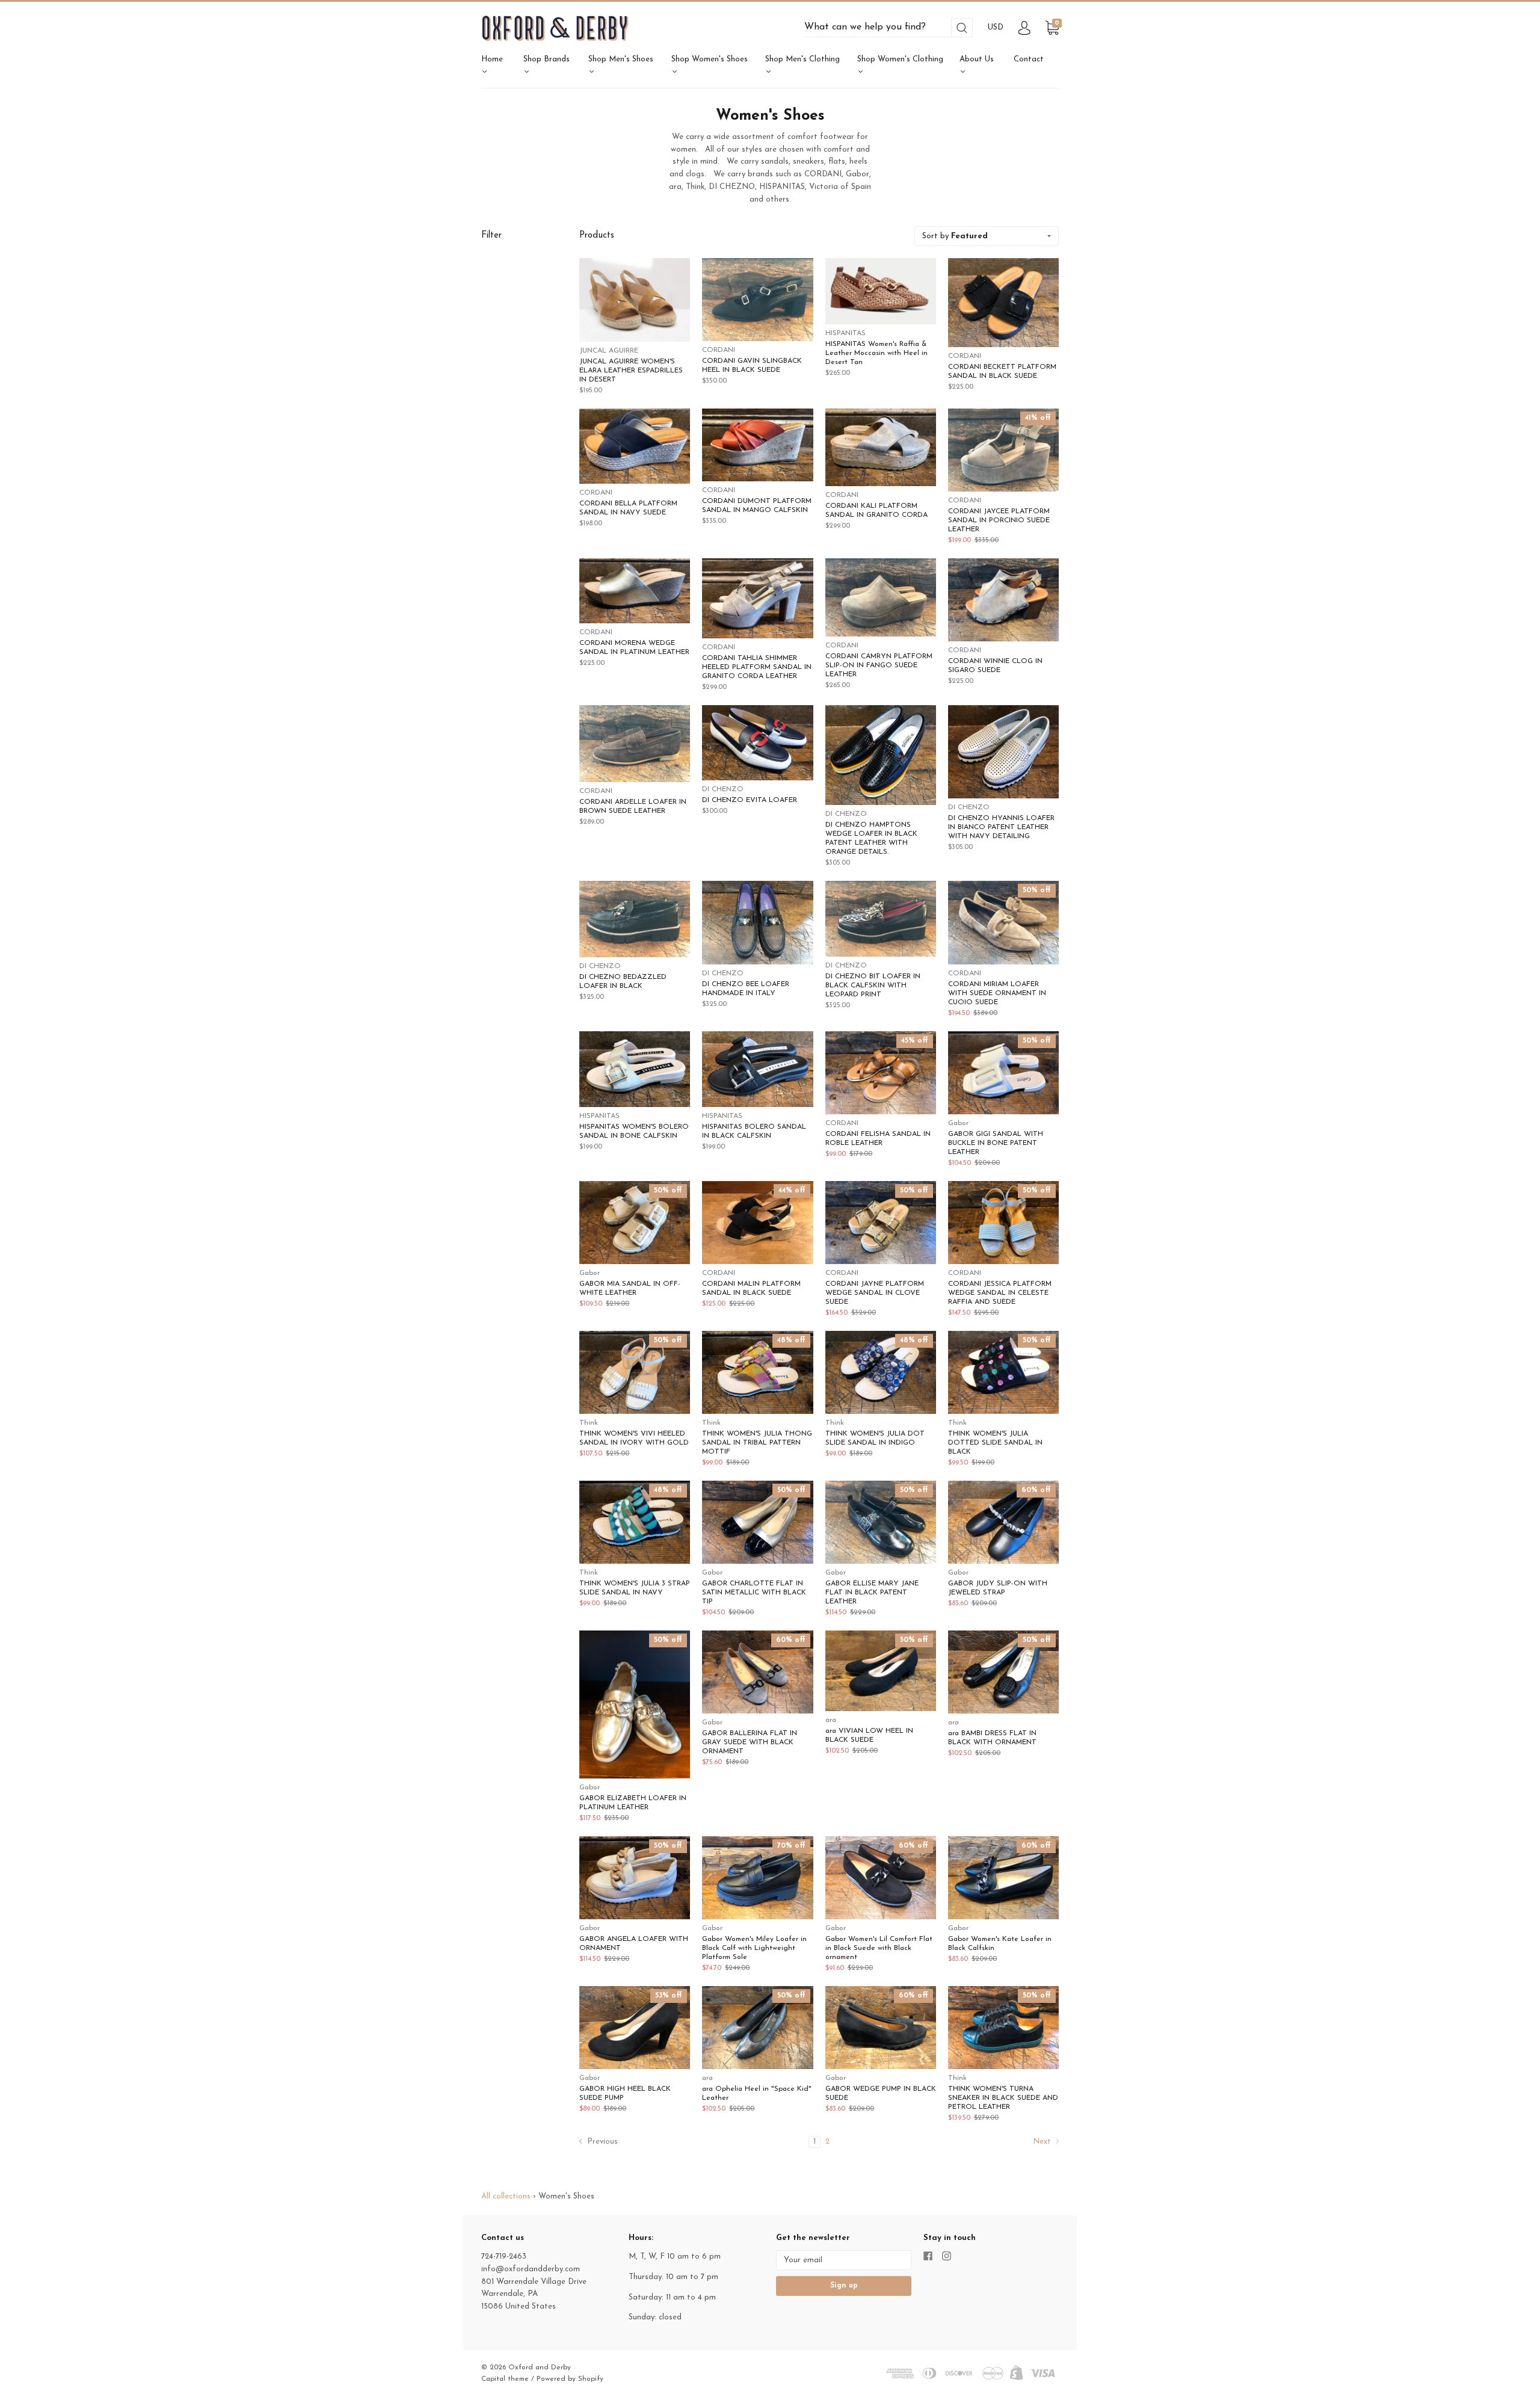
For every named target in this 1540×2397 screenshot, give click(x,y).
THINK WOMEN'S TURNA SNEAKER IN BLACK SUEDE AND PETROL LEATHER (1003, 2098)
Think (589, 1423)
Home (492, 59)
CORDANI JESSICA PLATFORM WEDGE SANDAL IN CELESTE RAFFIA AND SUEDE (1000, 1293)
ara (831, 1720)
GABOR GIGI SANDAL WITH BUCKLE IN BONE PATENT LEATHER (996, 1143)
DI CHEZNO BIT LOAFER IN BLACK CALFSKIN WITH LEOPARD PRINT (873, 986)
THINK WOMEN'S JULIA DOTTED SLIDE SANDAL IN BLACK (995, 1443)
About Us (977, 59)
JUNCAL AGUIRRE (609, 351)
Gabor (958, 1123)
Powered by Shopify (570, 2379)
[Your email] (844, 2260)
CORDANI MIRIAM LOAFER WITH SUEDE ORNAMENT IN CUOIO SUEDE (997, 993)
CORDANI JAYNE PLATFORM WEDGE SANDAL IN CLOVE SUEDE (875, 1293)
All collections (506, 2196)
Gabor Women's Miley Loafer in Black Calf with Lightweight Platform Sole (754, 1948)
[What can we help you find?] (889, 27)
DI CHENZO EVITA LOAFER (750, 800)
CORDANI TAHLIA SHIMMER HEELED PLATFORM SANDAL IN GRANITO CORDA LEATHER (757, 667)
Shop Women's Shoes (710, 59)
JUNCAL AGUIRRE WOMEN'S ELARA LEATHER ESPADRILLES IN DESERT (631, 371)
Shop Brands (547, 59)
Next (1043, 2142)
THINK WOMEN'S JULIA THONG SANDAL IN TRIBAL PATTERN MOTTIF (757, 1443)
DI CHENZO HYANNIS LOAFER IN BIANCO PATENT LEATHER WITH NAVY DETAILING (1001, 827)
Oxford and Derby (540, 2368)
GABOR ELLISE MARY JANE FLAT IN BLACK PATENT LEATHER (872, 1593)
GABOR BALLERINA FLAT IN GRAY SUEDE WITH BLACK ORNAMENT (750, 1742)
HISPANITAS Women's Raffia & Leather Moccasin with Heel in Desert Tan (876, 353)
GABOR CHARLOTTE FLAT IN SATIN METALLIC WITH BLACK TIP (754, 1593)
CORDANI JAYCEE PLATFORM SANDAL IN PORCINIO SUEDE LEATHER (999, 520)
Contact (1029, 59)
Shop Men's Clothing (802, 59)
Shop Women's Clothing (900, 59)
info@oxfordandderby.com (531, 2269)
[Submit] (962, 28)
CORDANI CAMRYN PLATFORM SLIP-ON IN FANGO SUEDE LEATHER (879, 665)
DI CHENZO (723, 789)
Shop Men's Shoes (621, 59)
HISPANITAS (845, 333)
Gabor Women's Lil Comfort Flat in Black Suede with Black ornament (879, 1948)
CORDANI (719, 350)
